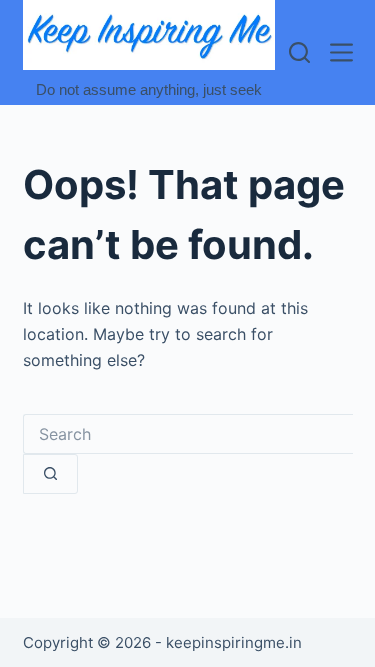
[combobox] (188, 434)
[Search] (299, 52)
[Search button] (50, 474)
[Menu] (341, 52)
